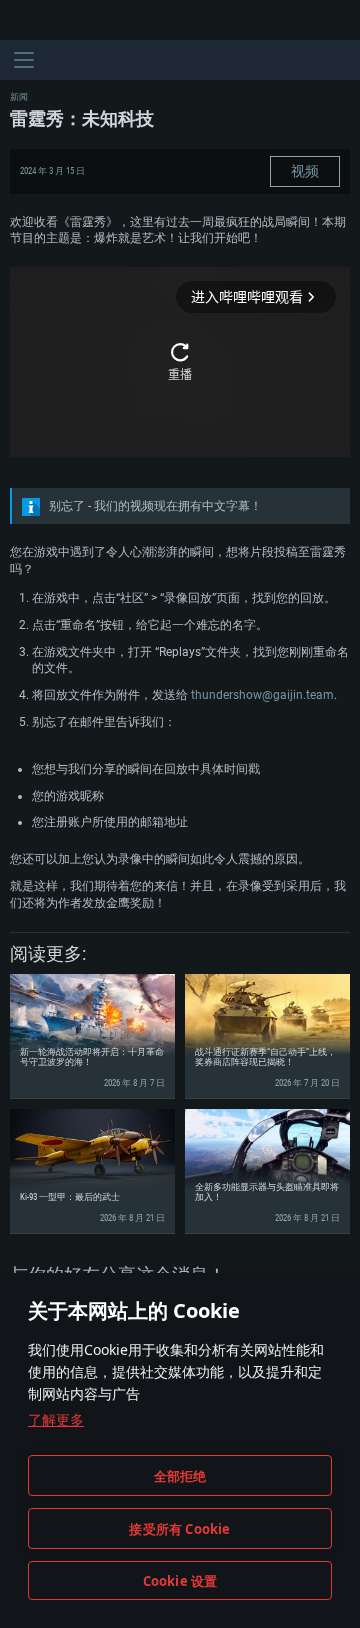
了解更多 (56, 1419)
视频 (305, 171)
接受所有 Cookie (179, 1529)
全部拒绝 (180, 1476)
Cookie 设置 (180, 1581)
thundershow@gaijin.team (262, 695)
